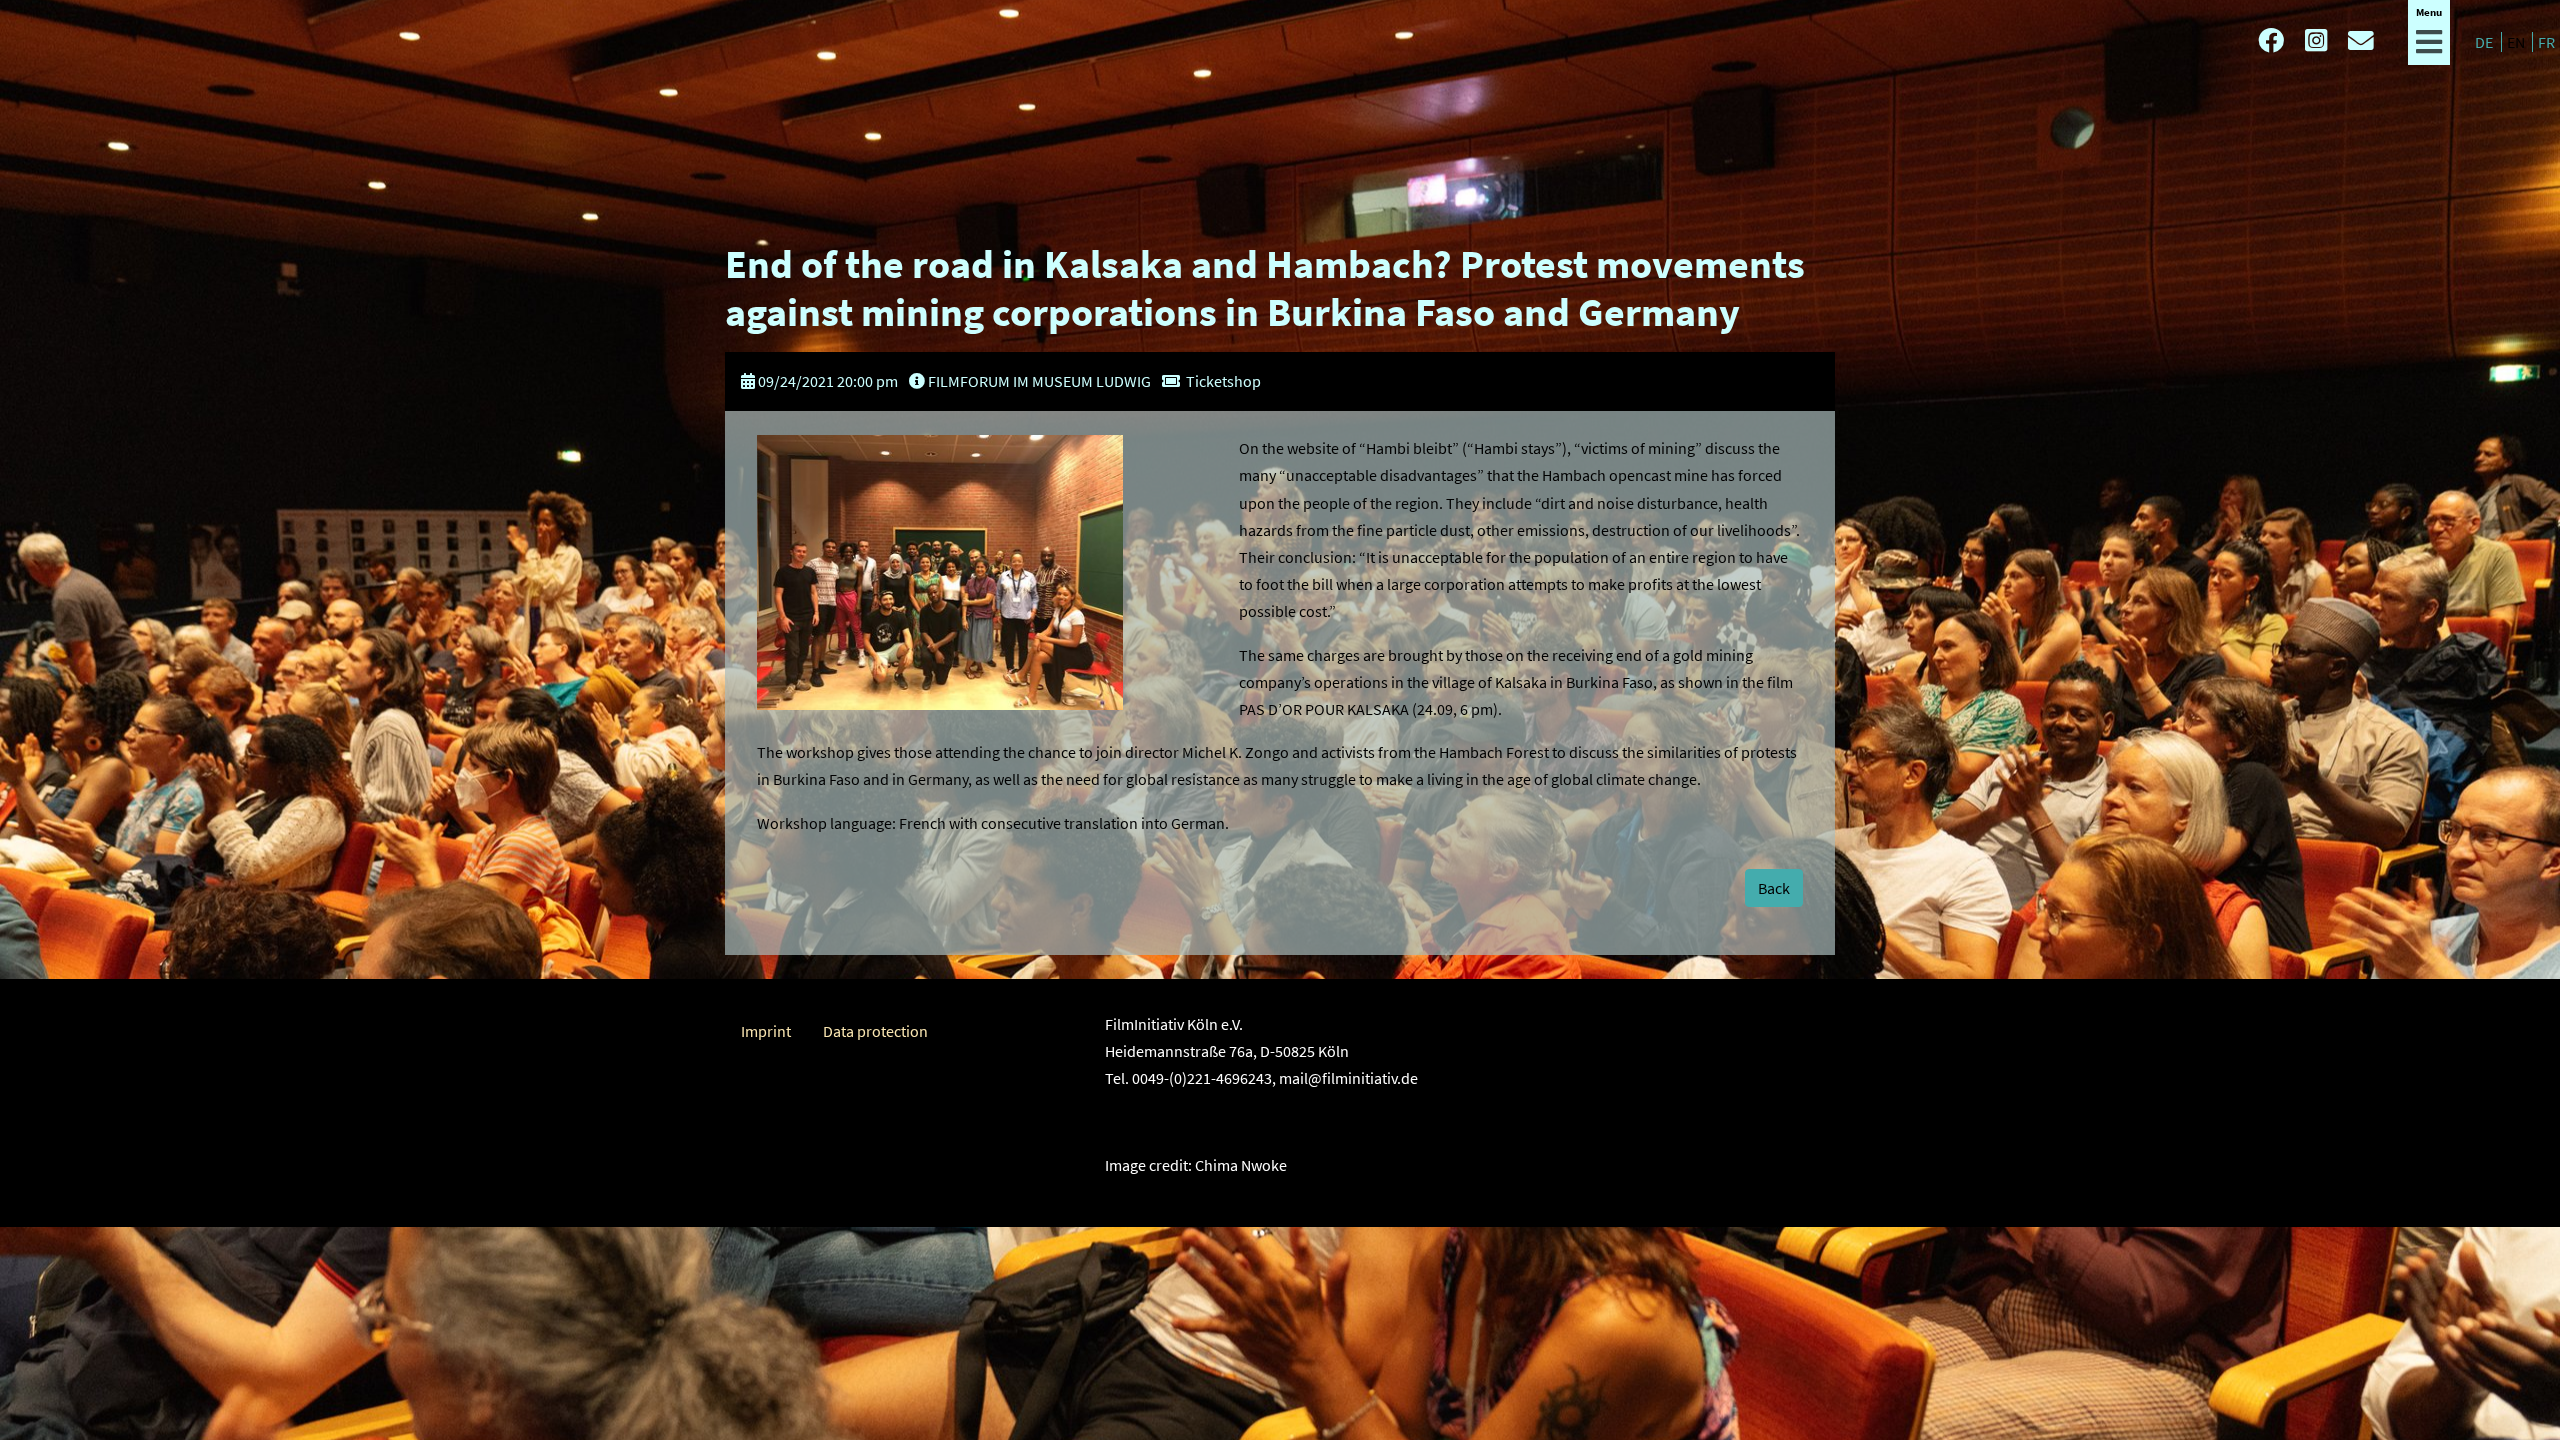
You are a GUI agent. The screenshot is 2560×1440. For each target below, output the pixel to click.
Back (1774, 888)
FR (2546, 42)
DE (2485, 42)
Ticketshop (1223, 381)
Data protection (875, 1031)
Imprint (766, 1031)
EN (2517, 42)
